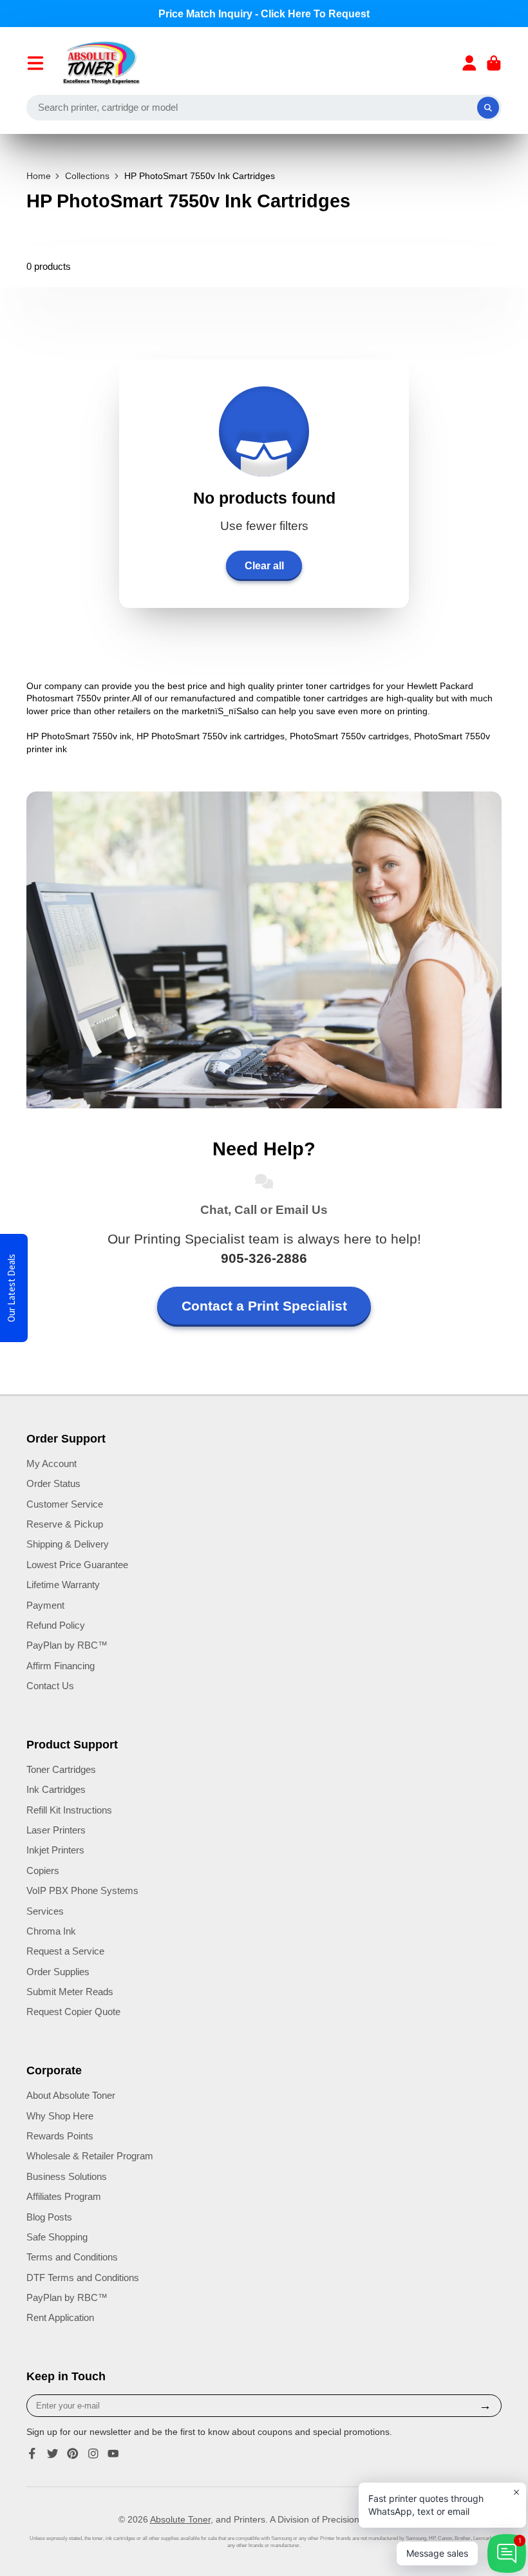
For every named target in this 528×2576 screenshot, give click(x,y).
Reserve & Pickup (65, 1524)
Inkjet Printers (55, 1850)
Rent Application (60, 2317)
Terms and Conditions (72, 2257)
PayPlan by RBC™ (67, 1645)
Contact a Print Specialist (264, 1306)
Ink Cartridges (56, 1789)
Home (39, 176)
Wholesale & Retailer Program (90, 2156)
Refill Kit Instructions (69, 1810)
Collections (87, 176)
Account (469, 63)
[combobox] (264, 108)
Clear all (264, 565)
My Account (52, 1463)
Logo (101, 63)
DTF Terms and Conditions (83, 2278)
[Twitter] (53, 2454)
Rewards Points (60, 2136)
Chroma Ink (51, 1931)
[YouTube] (113, 2454)
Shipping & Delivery (68, 1544)
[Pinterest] (73, 2454)
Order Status (53, 1483)
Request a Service (65, 1951)
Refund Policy (56, 1625)
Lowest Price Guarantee (77, 1565)
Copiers (43, 1870)
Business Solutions (67, 2176)
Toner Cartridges (61, 1769)
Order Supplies (58, 1972)
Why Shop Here (60, 2116)
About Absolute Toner (71, 2095)
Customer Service (65, 1504)
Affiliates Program (64, 2196)
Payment (45, 1605)
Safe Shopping (57, 2237)
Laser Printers (56, 1830)
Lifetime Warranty (63, 1585)
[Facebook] (32, 2454)
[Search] (488, 108)
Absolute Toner (180, 2519)
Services (45, 1911)
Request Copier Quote (73, 2012)
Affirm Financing (61, 1666)
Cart (494, 63)
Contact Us (50, 1686)
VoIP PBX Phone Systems (82, 1890)
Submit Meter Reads (70, 1992)
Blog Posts (49, 2217)
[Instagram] (93, 2454)
